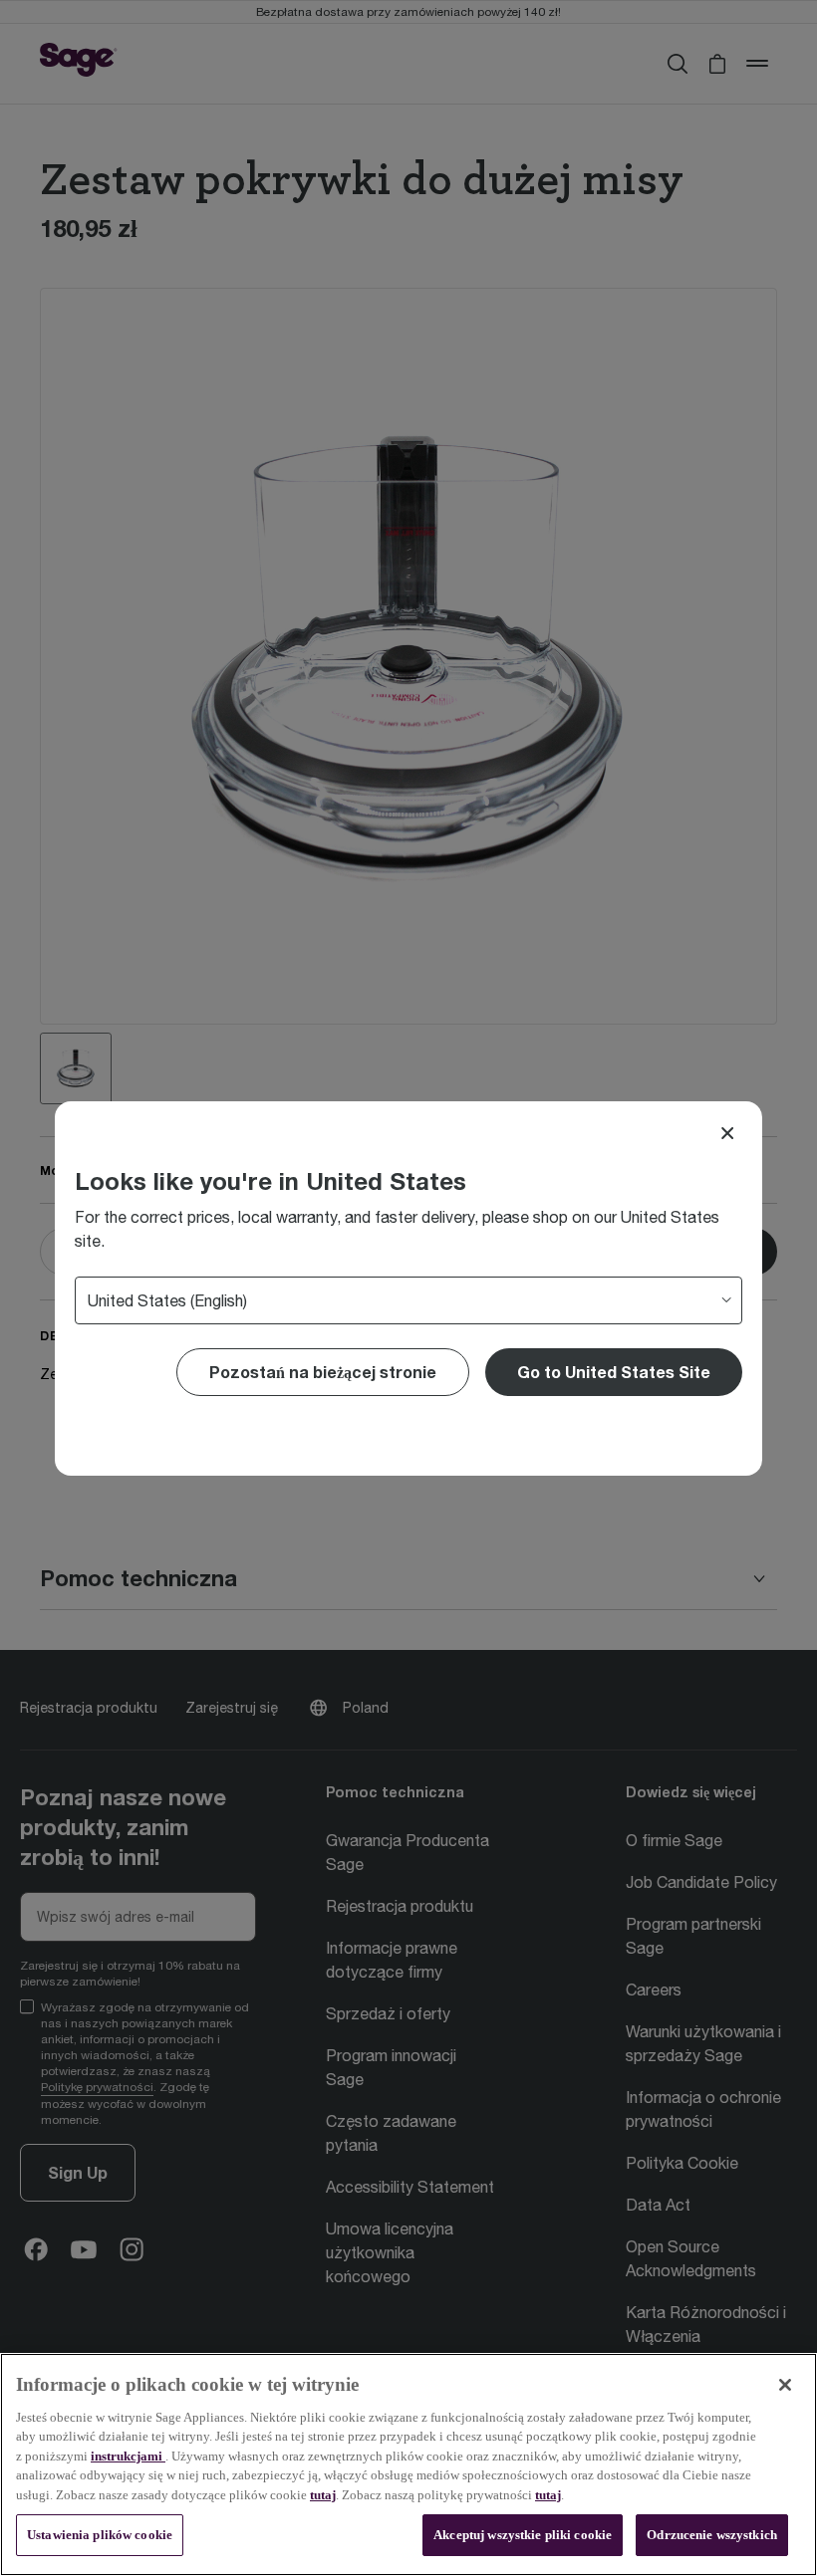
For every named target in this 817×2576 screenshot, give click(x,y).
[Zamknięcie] (785, 2385)
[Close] (727, 1133)
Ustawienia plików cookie (100, 2535)
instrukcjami (128, 2456)
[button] (614, 1372)
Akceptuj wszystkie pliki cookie (523, 2535)
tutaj (323, 2495)
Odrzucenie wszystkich (712, 2535)
